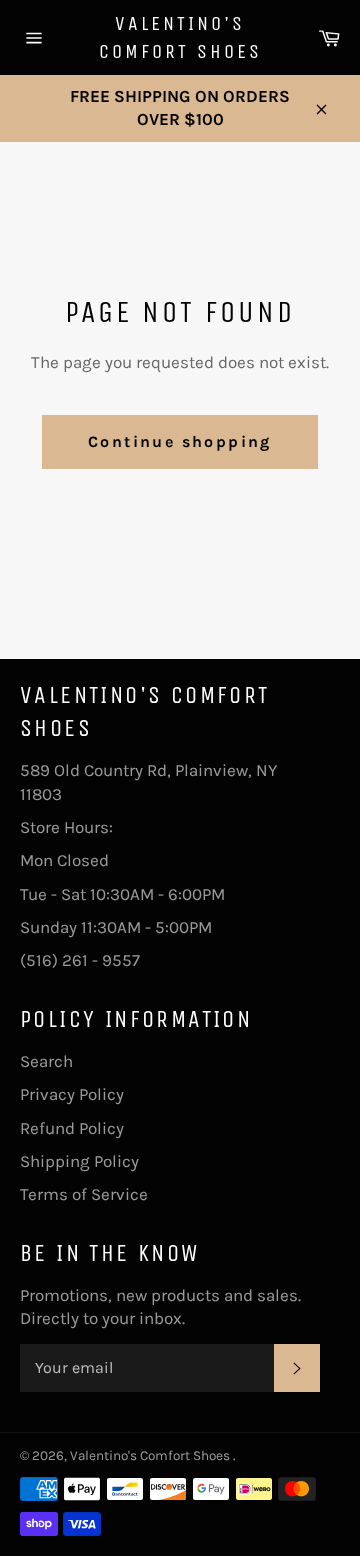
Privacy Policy (72, 1094)
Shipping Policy (79, 1161)
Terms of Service (84, 1194)
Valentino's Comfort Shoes (180, 37)
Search (46, 1061)
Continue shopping (180, 441)
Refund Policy (72, 1128)
